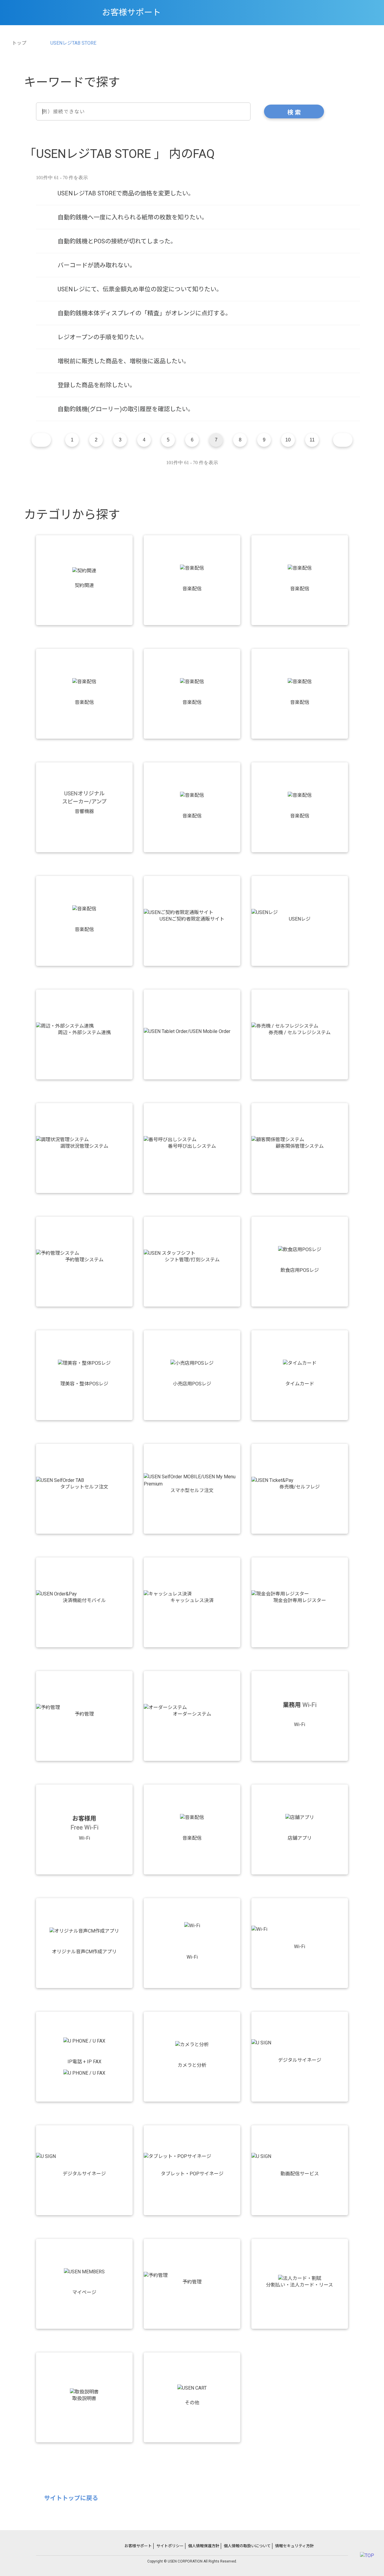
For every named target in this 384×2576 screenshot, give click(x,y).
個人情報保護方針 (204, 2546)
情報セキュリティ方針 (294, 2546)
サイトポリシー (170, 2546)
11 (312, 440)
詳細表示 (198, 193)
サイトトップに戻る (71, 2498)
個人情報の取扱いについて (247, 2546)
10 (288, 440)
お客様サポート (138, 2546)
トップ (19, 43)
